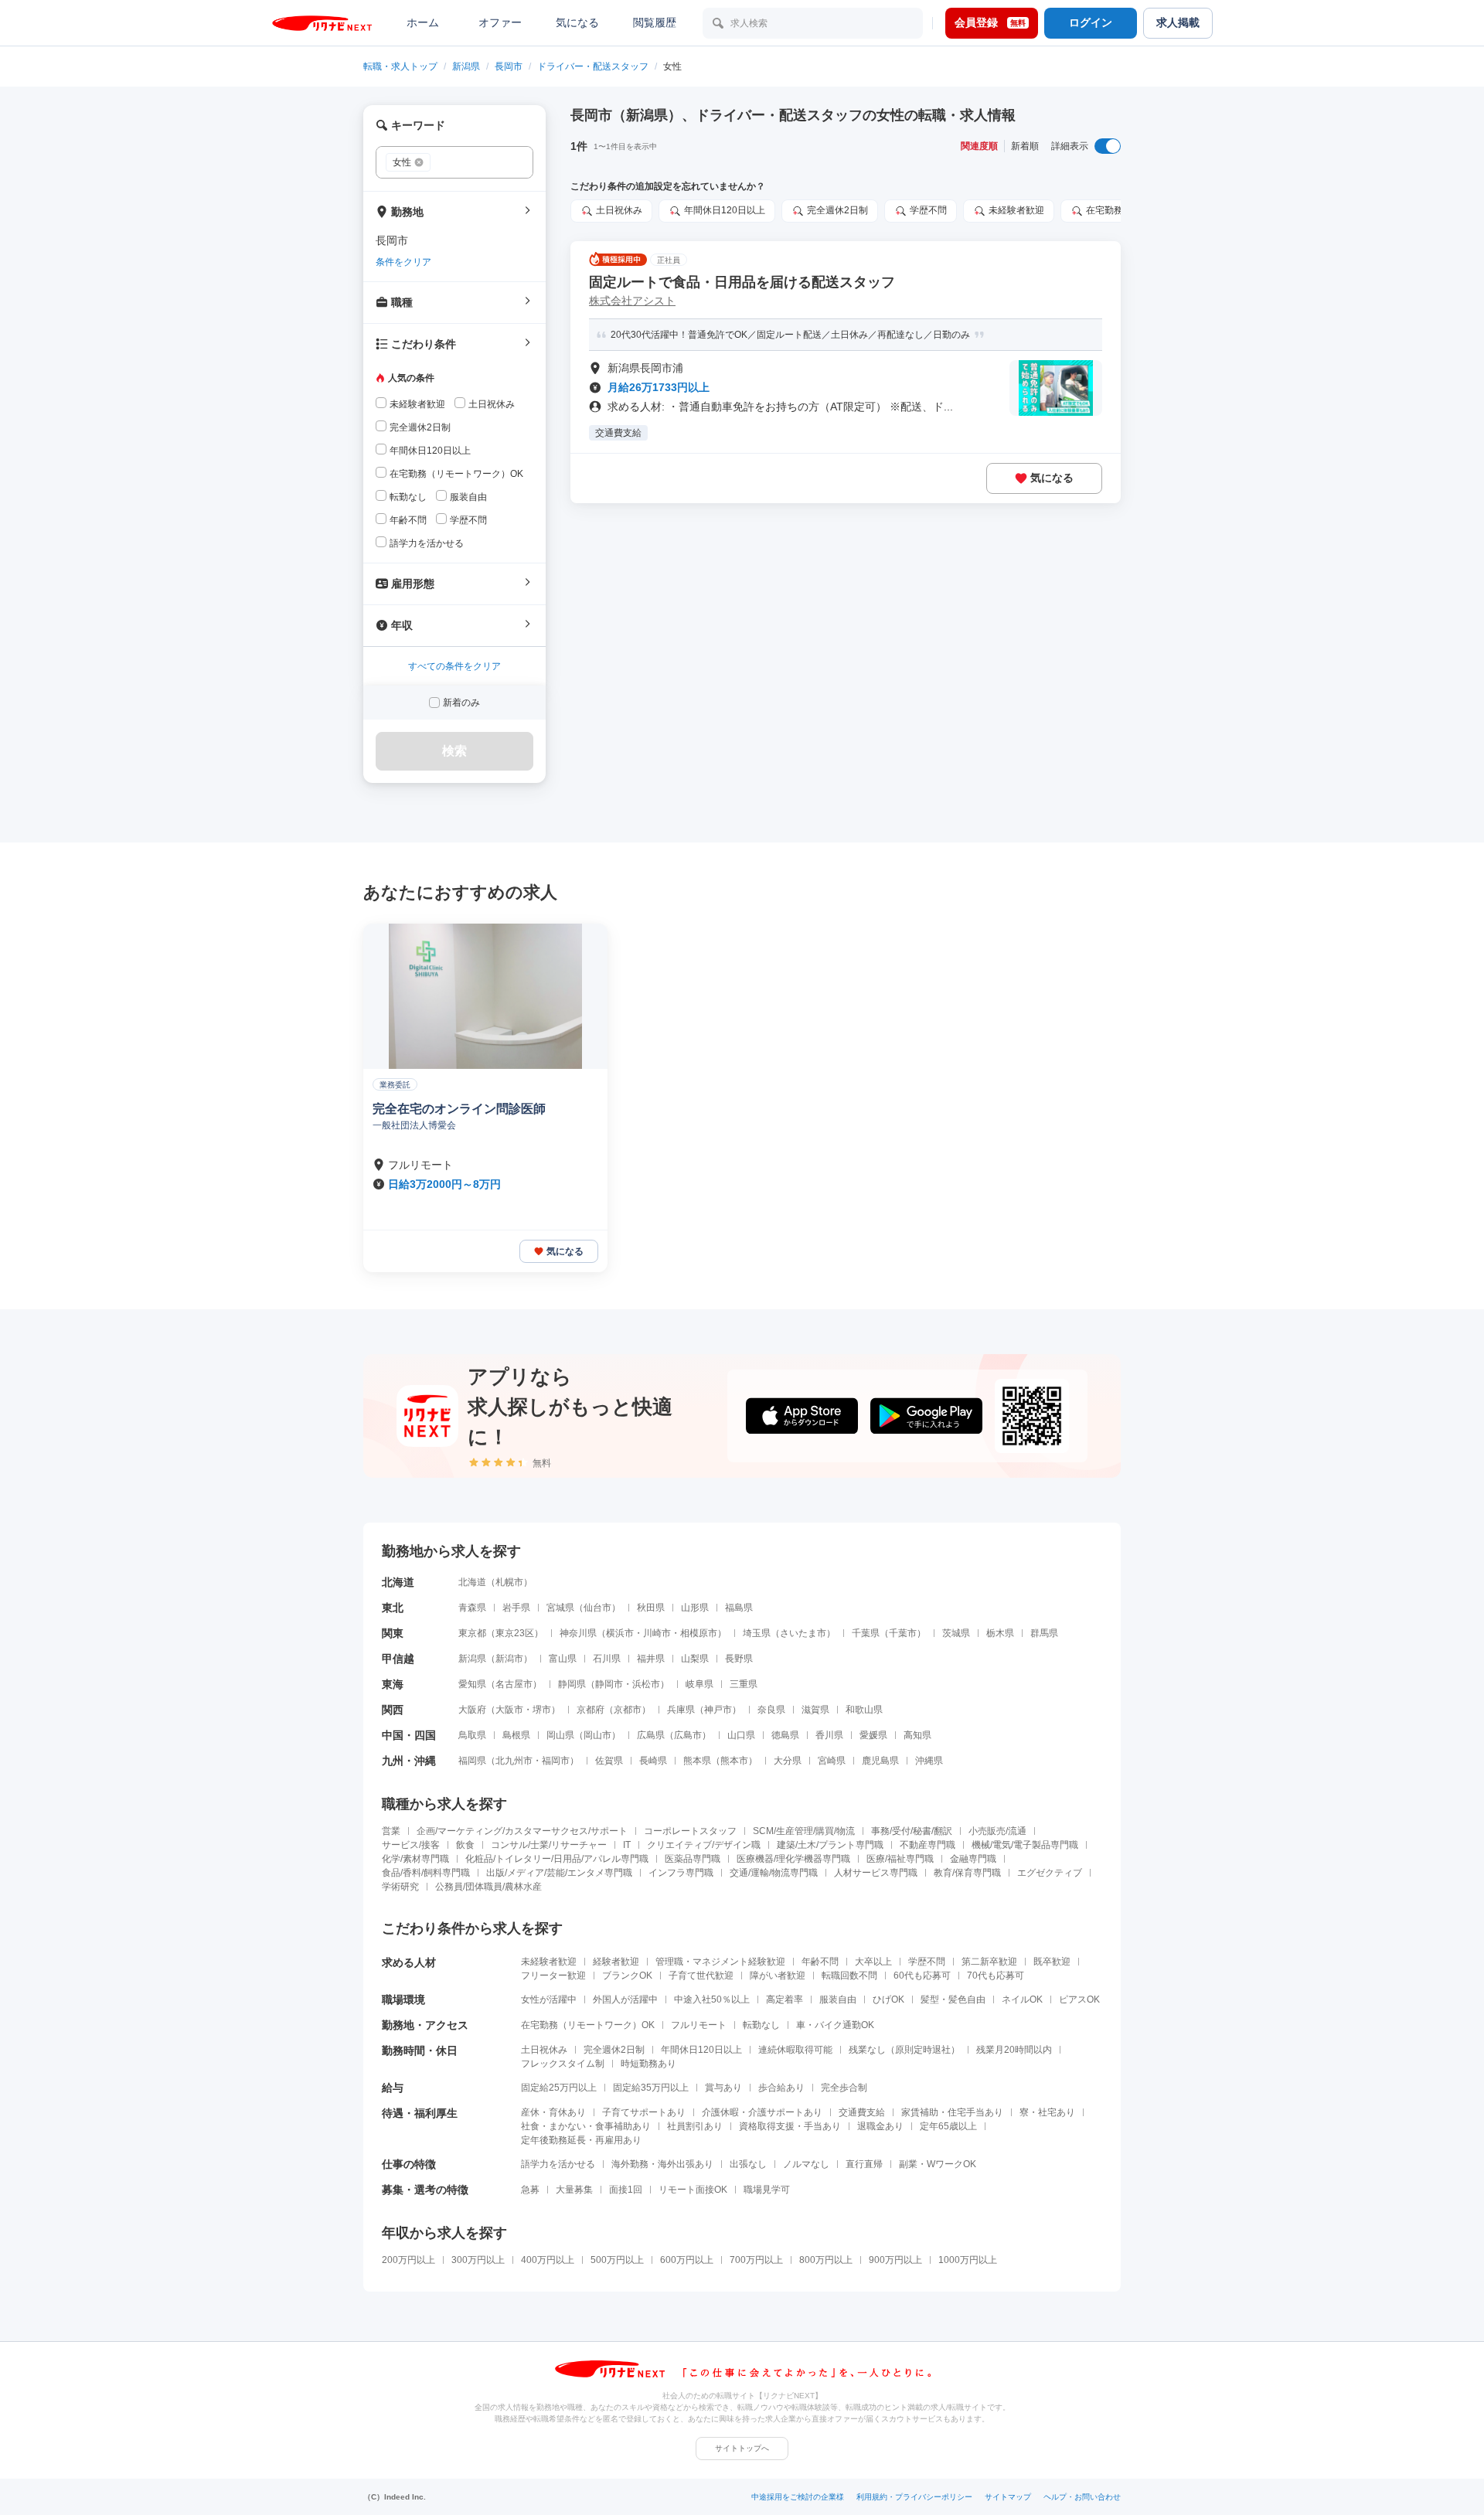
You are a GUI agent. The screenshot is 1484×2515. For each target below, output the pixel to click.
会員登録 (990, 22)
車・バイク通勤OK (835, 2025)
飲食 (465, 1845)
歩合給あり (781, 2088)
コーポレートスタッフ (690, 1831)
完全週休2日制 (614, 2050)
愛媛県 (873, 1735)
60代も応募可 (922, 1976)
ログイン (1091, 22)
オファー (500, 22)
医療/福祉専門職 (900, 1859)
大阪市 (509, 1710)
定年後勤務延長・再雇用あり (581, 2140)
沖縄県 (929, 1761)
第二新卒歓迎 (989, 1962)
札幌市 (509, 1582)
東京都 (472, 1633)
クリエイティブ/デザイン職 (704, 1845)
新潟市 (509, 1659)
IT (627, 1845)
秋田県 (651, 1608)
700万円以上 (756, 2260)
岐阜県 (699, 1684)
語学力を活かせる (558, 2164)
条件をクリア (403, 262)
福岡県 (472, 1761)
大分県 (788, 1761)
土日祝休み (544, 2050)
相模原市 (699, 1633)
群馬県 (1044, 1633)
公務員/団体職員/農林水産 (488, 1887)
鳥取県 (472, 1735)
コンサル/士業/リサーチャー (549, 1845)
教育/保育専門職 (967, 1873)
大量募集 (574, 2190)
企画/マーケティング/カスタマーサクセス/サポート (522, 1831)
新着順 (1025, 146)
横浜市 (620, 1633)
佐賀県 (609, 1761)
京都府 (591, 1710)
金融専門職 (973, 1859)
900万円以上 (895, 2260)
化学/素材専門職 (415, 1859)
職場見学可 (767, 2190)
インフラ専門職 (681, 1873)
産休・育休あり (553, 2112)
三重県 (744, 1684)
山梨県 (695, 1659)
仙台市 (597, 1608)
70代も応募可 (996, 1976)
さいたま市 (803, 1633)
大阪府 (472, 1710)
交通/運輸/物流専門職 (774, 1873)
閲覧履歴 (655, 22)
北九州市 (514, 1761)
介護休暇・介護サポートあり (762, 2112)
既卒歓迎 (1052, 1962)
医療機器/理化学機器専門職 (793, 1859)
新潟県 (466, 66)
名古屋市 (514, 1684)
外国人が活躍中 (625, 1999)
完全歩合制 (844, 2088)
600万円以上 (687, 2260)
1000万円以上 (968, 2260)
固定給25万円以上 (559, 2088)
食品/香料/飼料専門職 (426, 1873)
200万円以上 (408, 2260)
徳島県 (785, 1735)
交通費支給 (862, 2112)
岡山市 (597, 1735)
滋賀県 (815, 1710)
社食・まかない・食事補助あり (586, 2126)
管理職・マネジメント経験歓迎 (720, 1962)
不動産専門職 (927, 1845)
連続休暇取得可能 (795, 2050)
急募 (530, 2190)
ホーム (423, 22)
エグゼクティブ (1050, 1873)
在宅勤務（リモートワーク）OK (588, 2025)
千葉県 (866, 1633)
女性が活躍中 (549, 1999)
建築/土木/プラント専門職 (830, 1845)
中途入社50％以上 (712, 1999)
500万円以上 (617, 2260)
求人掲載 (1178, 22)
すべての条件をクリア (454, 666)
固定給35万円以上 (651, 2088)
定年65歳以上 (948, 2126)
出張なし (748, 2164)
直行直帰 (864, 2164)
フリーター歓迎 (553, 1976)
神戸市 (718, 1710)
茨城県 (956, 1633)
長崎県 (653, 1761)
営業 (391, 1831)
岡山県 (560, 1735)
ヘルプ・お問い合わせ (1082, 2497)
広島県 (651, 1735)
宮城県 (560, 1608)
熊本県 (697, 1761)
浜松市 (646, 1684)
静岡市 (609, 1684)
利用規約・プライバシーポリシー (914, 2497)
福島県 (739, 1608)
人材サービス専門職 (876, 1873)
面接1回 (626, 2190)
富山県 (563, 1659)
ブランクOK (627, 1976)
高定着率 (785, 1999)
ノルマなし (806, 2164)
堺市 (542, 1710)
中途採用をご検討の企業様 (798, 2497)
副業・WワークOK (938, 2164)
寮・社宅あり (1047, 2112)
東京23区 (515, 1633)
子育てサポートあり (644, 2112)
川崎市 (657, 1633)
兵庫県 (681, 1710)
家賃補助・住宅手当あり (952, 2112)
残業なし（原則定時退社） (904, 2050)
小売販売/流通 (997, 1831)
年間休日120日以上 (701, 2050)
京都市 (628, 1710)
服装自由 (838, 1999)
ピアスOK (1079, 1999)
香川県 (829, 1735)
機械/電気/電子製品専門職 (1025, 1845)
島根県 (516, 1735)
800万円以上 (826, 2260)
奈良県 (771, 1710)
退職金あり (880, 2126)
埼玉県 (757, 1633)
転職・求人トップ (400, 66)
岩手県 (516, 1608)
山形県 (695, 1608)
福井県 (651, 1659)
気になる (577, 22)
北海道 (472, 1582)
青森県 (472, 1608)
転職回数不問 (849, 1976)
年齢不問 (820, 1962)
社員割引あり (695, 2126)
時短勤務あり (648, 2064)
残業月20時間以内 (1014, 2050)
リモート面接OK (693, 2190)
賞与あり (723, 2088)
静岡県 (572, 1684)
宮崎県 (832, 1761)
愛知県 (472, 1684)
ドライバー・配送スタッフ (593, 66)
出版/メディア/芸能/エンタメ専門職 (559, 1873)
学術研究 (400, 1887)
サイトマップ (1008, 2497)
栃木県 (1000, 1633)
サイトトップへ (742, 2448)
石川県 (607, 1659)
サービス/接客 (411, 1845)
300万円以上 (478, 2260)
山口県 (741, 1735)
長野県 (739, 1659)
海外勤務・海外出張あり (662, 2164)
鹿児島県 (880, 1761)
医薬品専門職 (693, 1859)
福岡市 (556, 1761)
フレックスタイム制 (563, 2064)
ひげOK (888, 1999)
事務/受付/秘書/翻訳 (912, 1831)
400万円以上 (548, 2260)
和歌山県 (864, 1710)
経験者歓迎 (616, 1962)
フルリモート (699, 2025)
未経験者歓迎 (549, 1962)
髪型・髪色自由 (953, 1999)
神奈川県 (578, 1633)
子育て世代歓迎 (701, 1976)
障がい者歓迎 (778, 1976)
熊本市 (734, 1761)
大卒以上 (873, 1962)
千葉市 (903, 1633)
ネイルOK (1022, 1999)
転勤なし (761, 2025)
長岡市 (509, 66)
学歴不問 (927, 1962)
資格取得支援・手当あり (790, 2126)
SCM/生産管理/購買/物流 (804, 1831)
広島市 (688, 1735)
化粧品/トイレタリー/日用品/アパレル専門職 (557, 1859)
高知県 (917, 1735)
